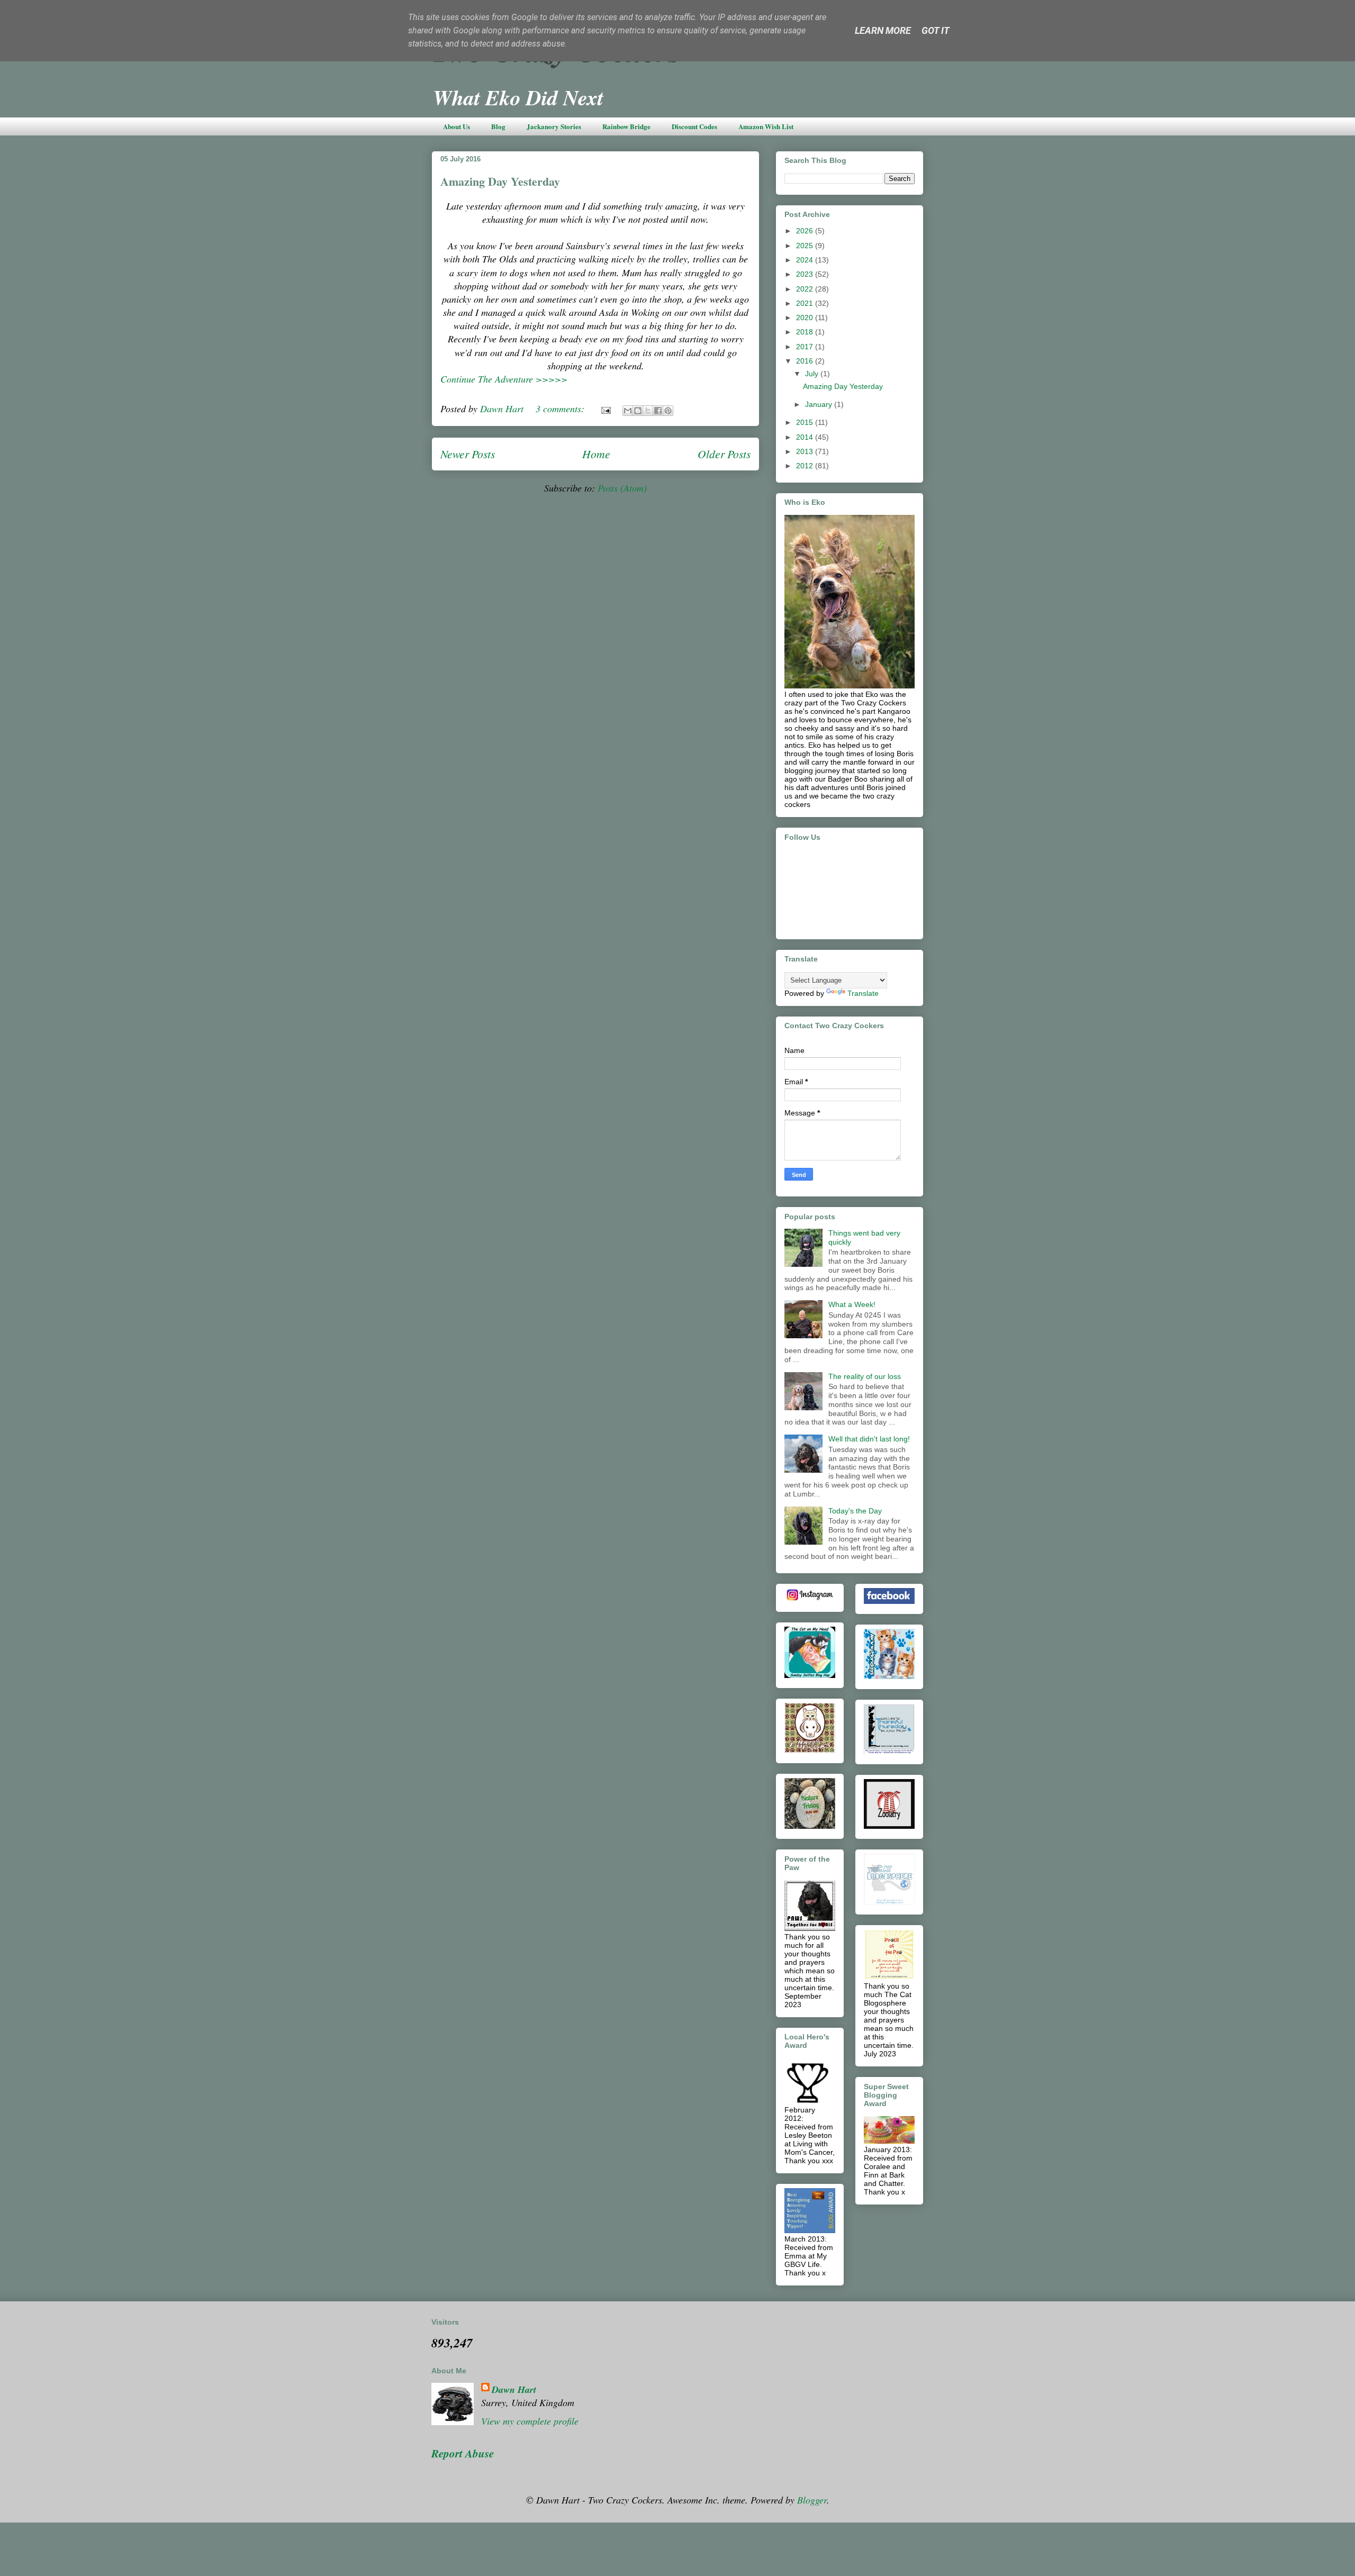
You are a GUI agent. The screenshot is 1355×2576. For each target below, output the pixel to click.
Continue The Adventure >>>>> (504, 379)
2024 (806, 260)
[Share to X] (648, 411)
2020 (806, 318)
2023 (806, 274)
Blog (498, 126)
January (820, 404)
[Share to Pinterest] (668, 411)
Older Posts (724, 454)
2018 (806, 332)
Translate (863, 993)
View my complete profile (530, 2421)
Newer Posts (468, 454)
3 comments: (561, 409)
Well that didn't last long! (869, 1439)
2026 (806, 231)
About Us (457, 126)
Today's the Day (855, 1511)
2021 (806, 303)
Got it (936, 30)
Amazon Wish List (766, 126)
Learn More (883, 30)
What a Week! (852, 1304)
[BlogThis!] (638, 411)
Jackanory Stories (554, 126)
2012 (806, 466)
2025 (806, 246)
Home (596, 454)
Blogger (812, 2500)
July (813, 374)
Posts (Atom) (622, 488)
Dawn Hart (514, 2389)
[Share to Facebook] (658, 411)
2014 (806, 437)
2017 (806, 347)
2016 (806, 361)
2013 (806, 451)
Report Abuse (463, 2453)
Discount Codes (694, 126)
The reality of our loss (865, 1376)
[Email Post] (605, 409)
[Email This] (628, 411)
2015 (806, 422)
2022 (806, 289)
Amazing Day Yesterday (500, 181)
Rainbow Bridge (626, 126)
